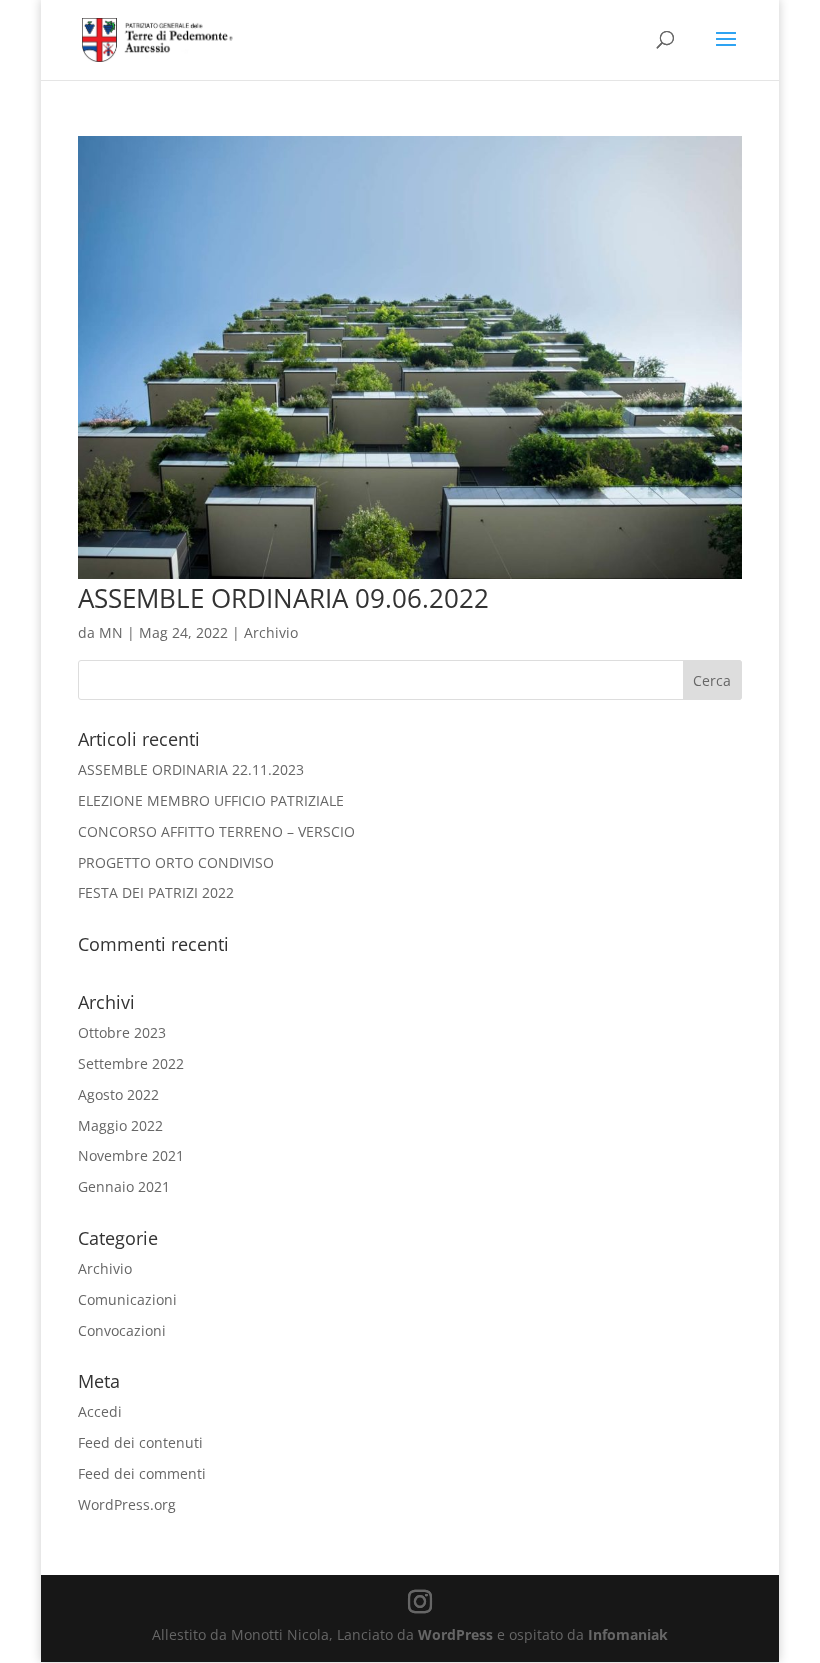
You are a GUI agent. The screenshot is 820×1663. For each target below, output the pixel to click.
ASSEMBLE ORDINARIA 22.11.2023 (191, 769)
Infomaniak (628, 1634)
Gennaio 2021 (124, 1186)
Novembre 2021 (131, 1155)
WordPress (455, 1634)
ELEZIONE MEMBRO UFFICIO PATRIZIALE (211, 800)
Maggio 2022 (120, 1125)
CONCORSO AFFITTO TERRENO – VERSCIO (216, 831)
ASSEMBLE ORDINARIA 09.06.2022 (283, 598)
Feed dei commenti (142, 1473)
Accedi (100, 1411)
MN (111, 632)
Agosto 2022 (118, 1094)
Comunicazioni (127, 1299)
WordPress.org (127, 1504)
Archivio (271, 632)
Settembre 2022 (131, 1063)
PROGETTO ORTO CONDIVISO (176, 862)
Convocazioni (122, 1330)
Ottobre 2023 (122, 1032)
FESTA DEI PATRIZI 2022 (156, 892)
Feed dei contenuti (140, 1442)
